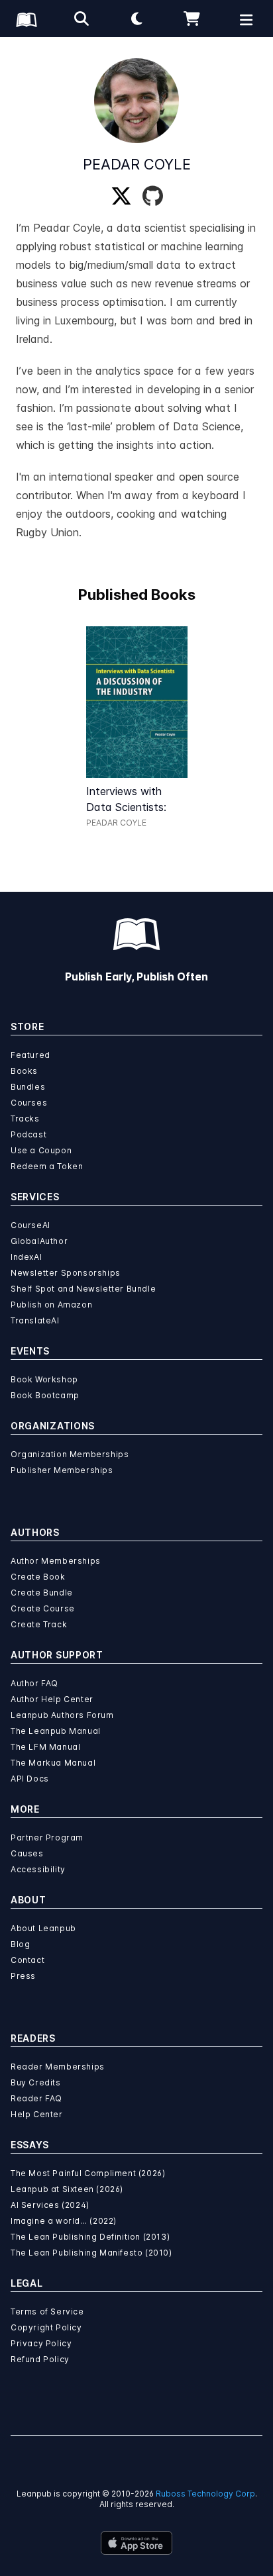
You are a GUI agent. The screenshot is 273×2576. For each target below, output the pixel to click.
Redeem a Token (47, 1166)
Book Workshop (44, 1379)
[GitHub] (153, 197)
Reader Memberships (58, 2067)
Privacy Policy (41, 2343)
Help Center (37, 2114)
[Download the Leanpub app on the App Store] (136, 2543)
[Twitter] (121, 197)
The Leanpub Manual (56, 1731)
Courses (29, 1103)
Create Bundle (42, 1593)
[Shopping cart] (191, 19)
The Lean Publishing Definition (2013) (90, 2237)
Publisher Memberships (62, 1470)
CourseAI (30, 1225)
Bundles (28, 1087)
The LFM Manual (45, 1747)
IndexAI (26, 1257)
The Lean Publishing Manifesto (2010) (91, 2253)
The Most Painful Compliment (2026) (88, 2173)
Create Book (38, 1577)
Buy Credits (36, 2082)
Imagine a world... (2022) (64, 2221)
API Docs (30, 1779)
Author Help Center (52, 1699)
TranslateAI (35, 1320)
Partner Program (47, 1837)
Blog (20, 1944)
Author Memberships (56, 1561)
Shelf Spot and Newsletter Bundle (83, 1289)
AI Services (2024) (50, 2205)
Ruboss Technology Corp (205, 2494)
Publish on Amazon (51, 1305)
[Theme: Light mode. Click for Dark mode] (136, 19)
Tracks (25, 1119)
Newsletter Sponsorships (66, 1273)
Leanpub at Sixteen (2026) (67, 2189)
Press (23, 1976)
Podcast (28, 1134)
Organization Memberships (70, 1454)
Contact (27, 1960)
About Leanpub (43, 1928)
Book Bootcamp (45, 1395)
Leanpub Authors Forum (62, 1715)
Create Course (43, 1608)
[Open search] (82, 19)
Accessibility (38, 1869)
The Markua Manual (53, 1763)
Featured (30, 1055)
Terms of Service (47, 2312)
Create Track (39, 1624)
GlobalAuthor (39, 1241)
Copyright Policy (46, 2327)
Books (24, 1071)
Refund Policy (40, 2359)
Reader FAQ (36, 2098)
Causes (27, 1853)
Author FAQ (34, 1683)
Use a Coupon (41, 1150)
